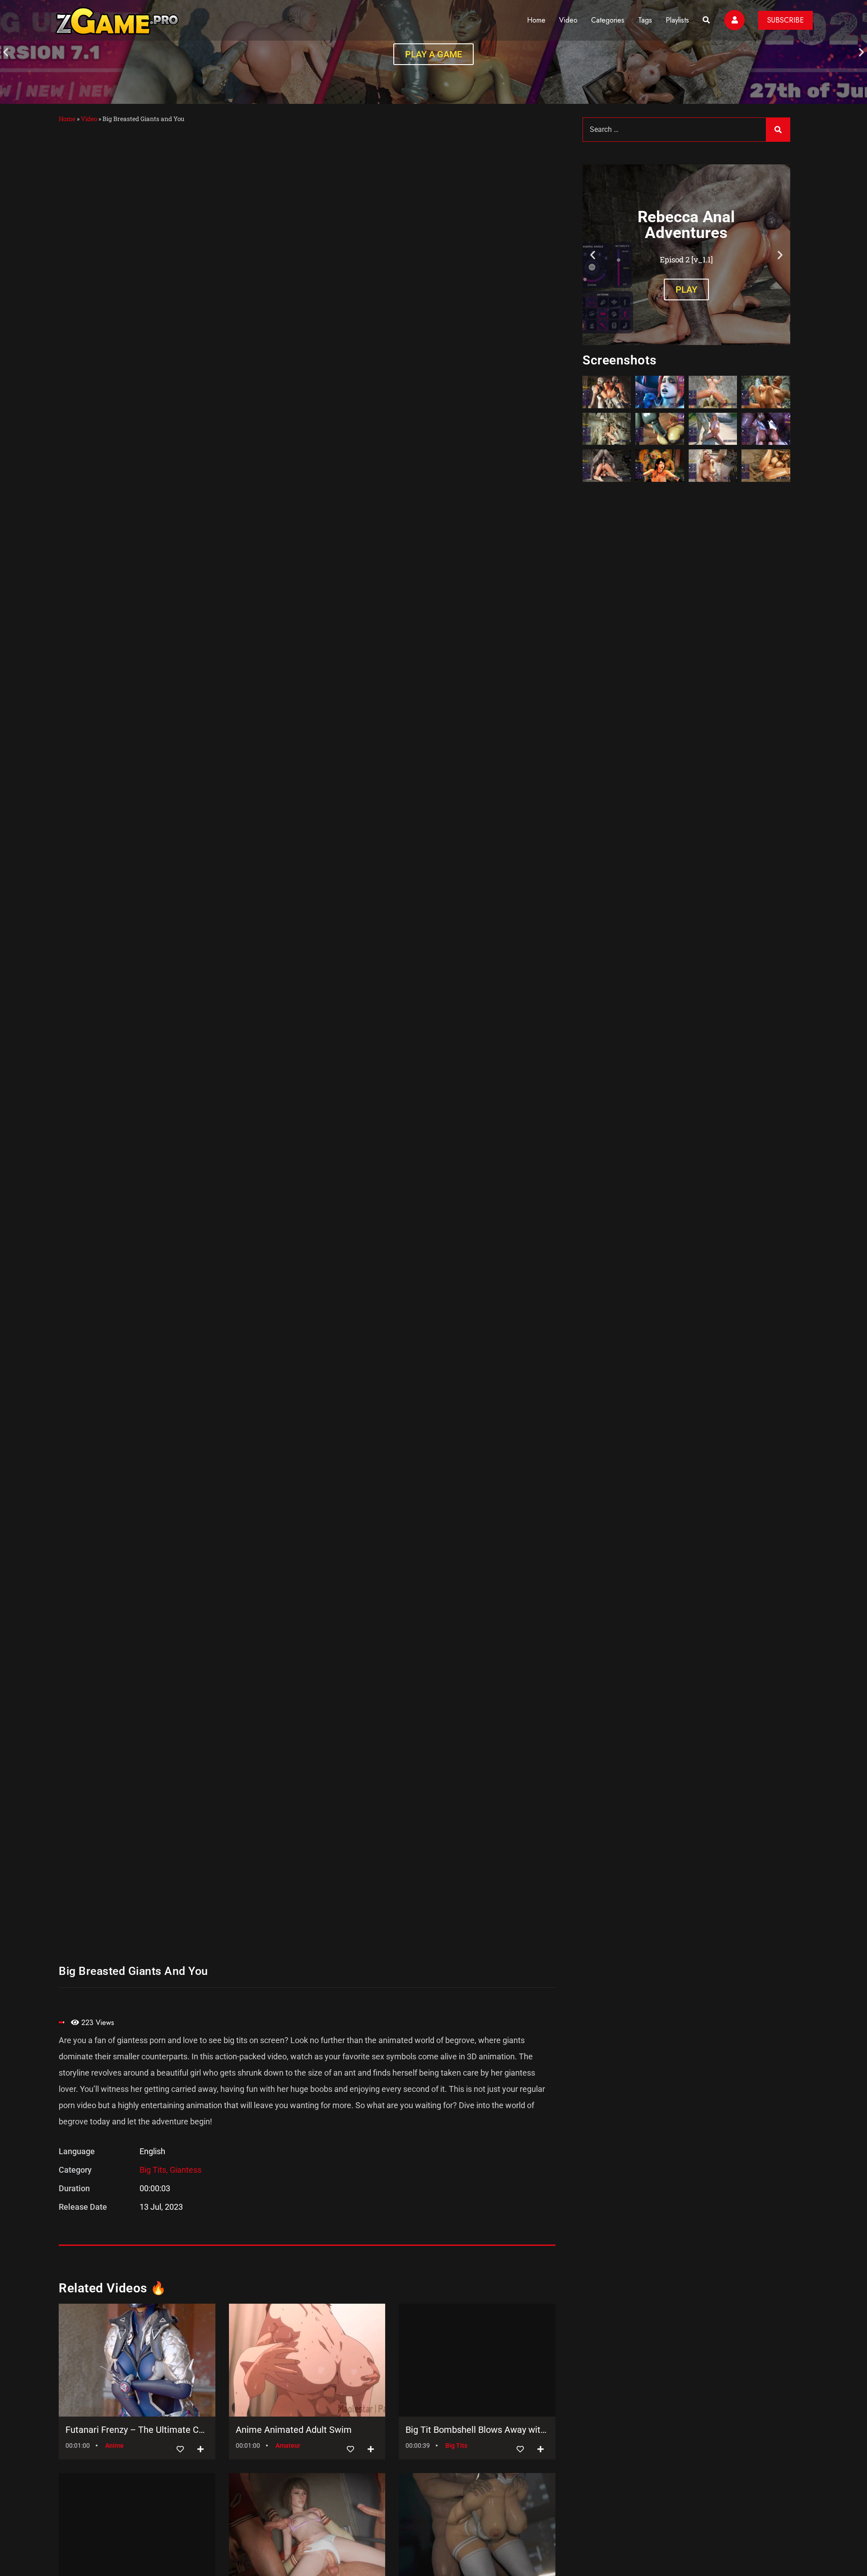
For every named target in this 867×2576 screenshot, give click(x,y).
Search (778, 130)
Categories (608, 20)
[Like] (180, 2449)
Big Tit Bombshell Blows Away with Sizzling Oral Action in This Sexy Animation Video (477, 2430)
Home (536, 20)
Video (568, 20)
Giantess (186, 2170)
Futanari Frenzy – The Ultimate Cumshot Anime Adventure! (137, 2430)
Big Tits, (155, 2170)
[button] (6, 52)
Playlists (677, 20)
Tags (645, 20)
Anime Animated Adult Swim (294, 2430)
